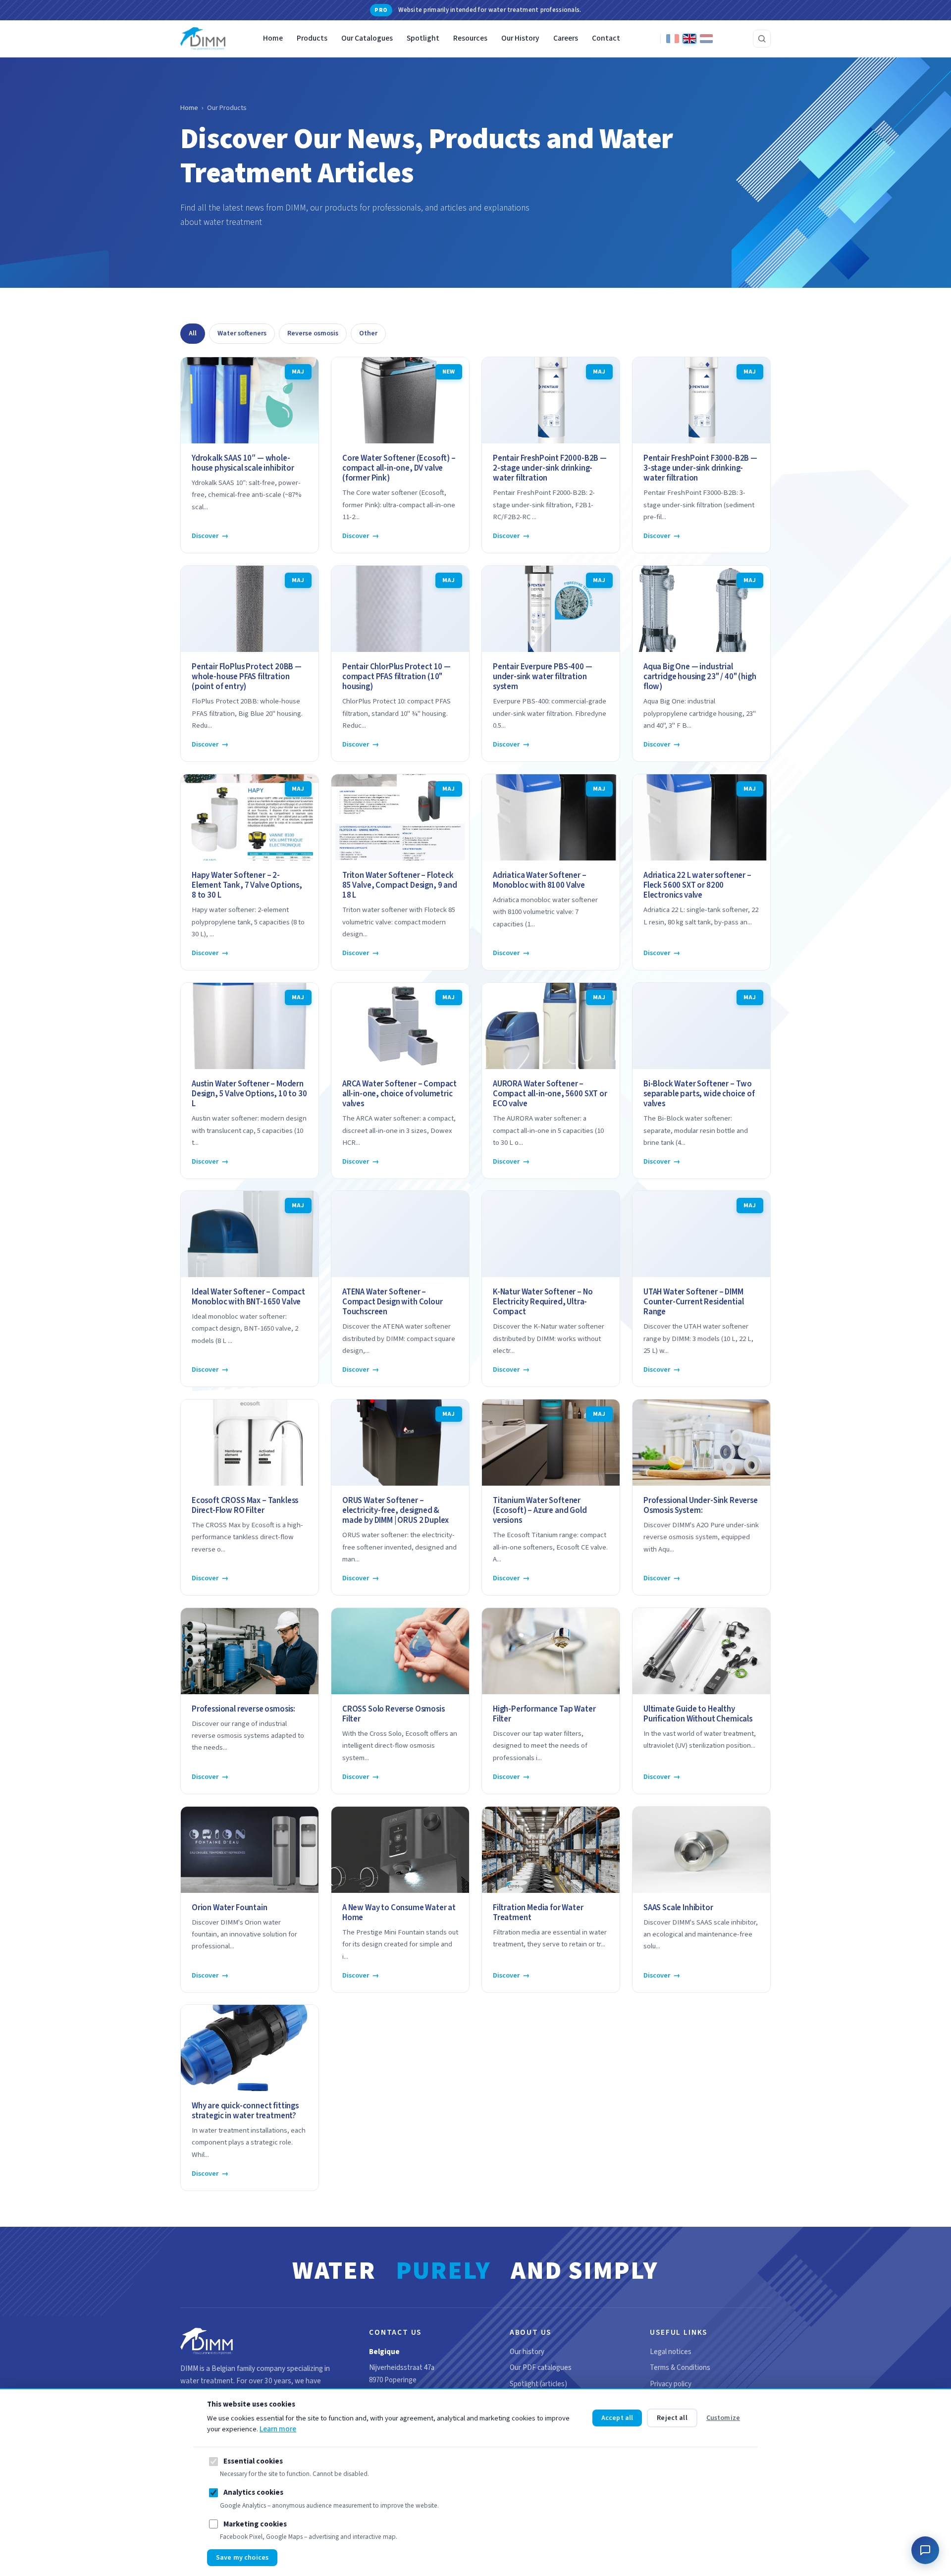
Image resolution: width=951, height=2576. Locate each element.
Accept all (617, 2418)
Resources (470, 38)
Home (273, 38)
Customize (723, 2418)
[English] (689, 39)
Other (368, 333)
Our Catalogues (367, 38)
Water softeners (242, 333)
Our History (520, 38)
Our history (527, 2352)
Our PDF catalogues (541, 2368)
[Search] (762, 39)
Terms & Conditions (680, 2368)
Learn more (278, 2429)
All (193, 333)
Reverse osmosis (313, 333)
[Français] (673, 39)
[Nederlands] (706, 39)
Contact (606, 38)
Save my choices (242, 2558)
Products (312, 38)
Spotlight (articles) (538, 2384)
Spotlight (423, 38)
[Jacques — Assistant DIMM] (925, 2550)
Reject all (672, 2418)
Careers (566, 38)
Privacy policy (671, 2384)
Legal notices (671, 2352)
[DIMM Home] (203, 39)
